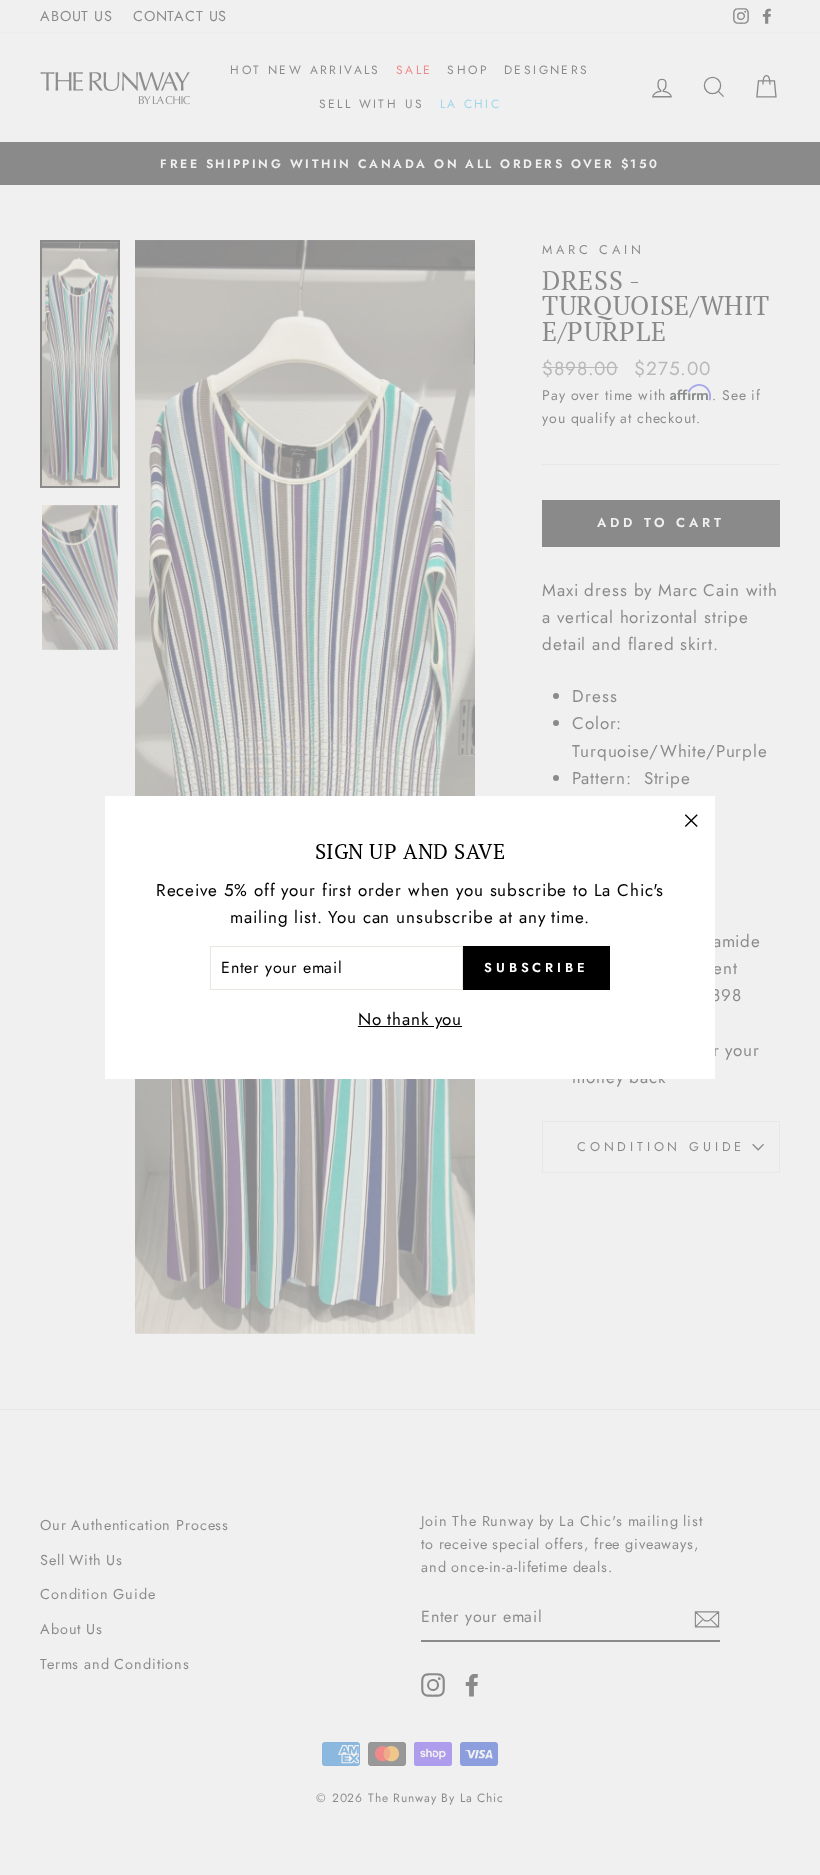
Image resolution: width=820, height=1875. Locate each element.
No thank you (410, 1019)
